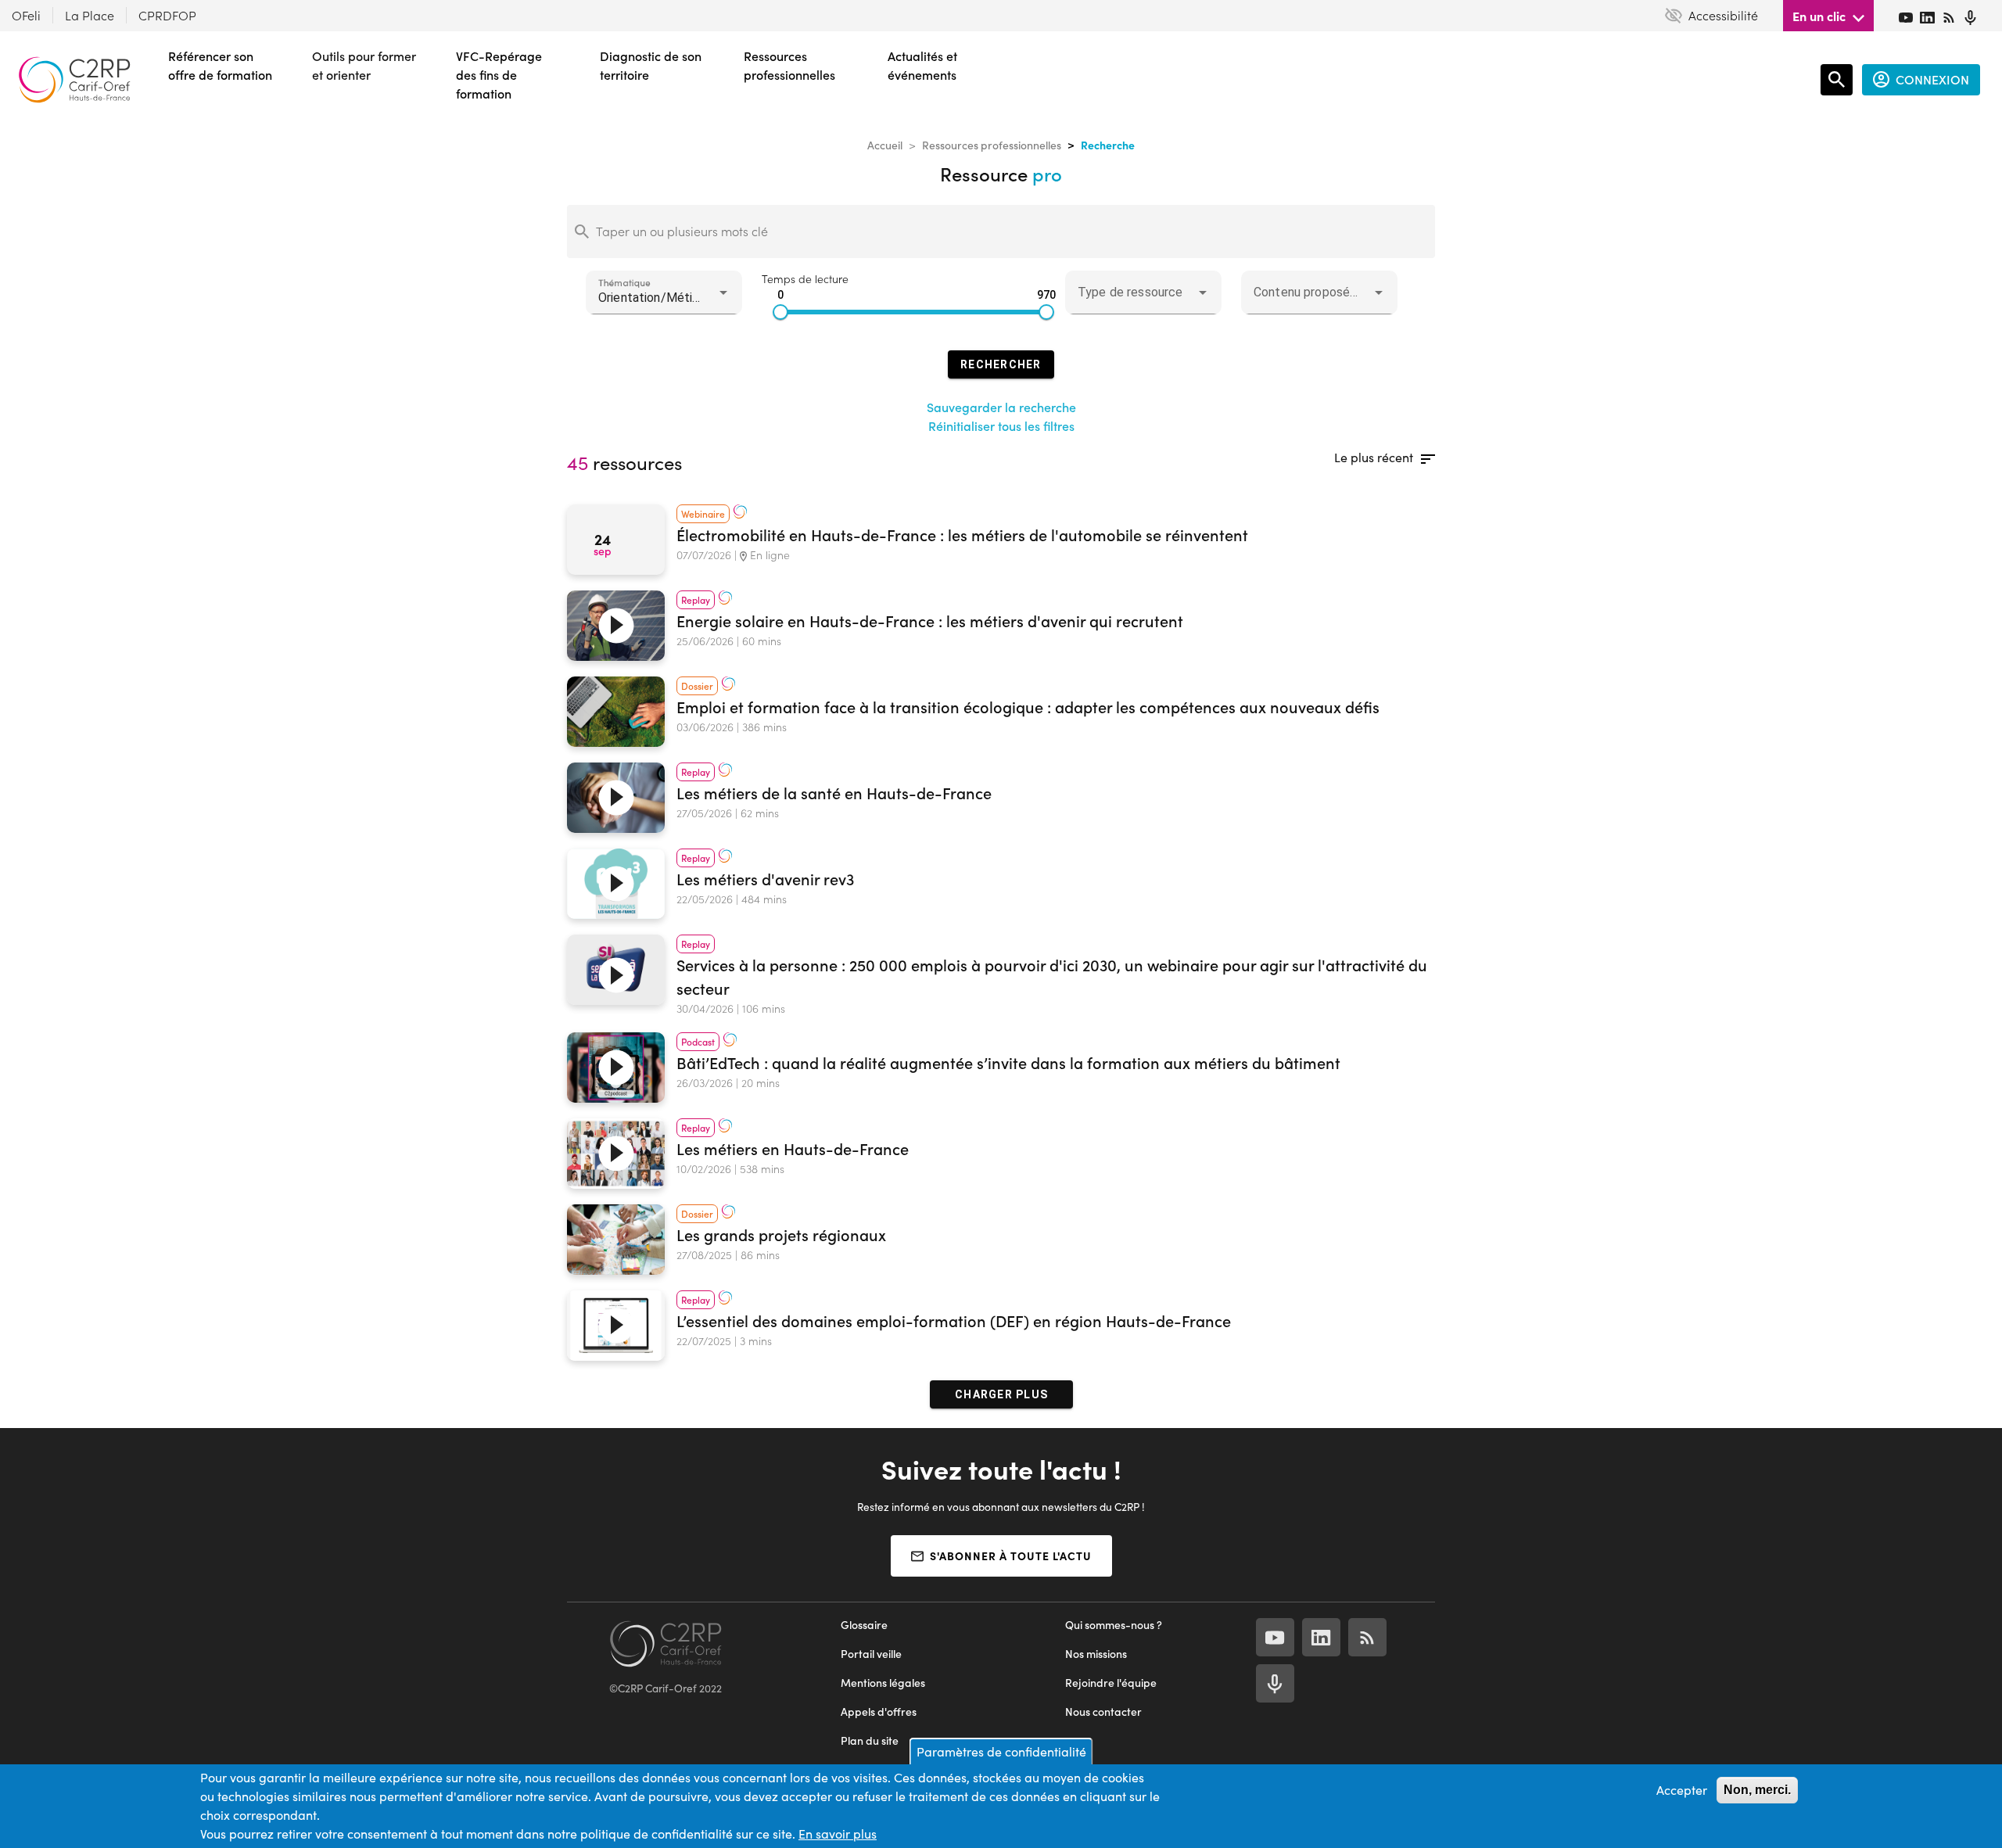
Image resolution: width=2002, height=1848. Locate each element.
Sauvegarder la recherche (1001, 407)
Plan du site (870, 1740)
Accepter (1682, 1790)
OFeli (26, 15)
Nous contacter (1103, 1712)
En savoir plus (838, 1834)
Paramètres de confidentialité (1001, 1751)
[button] (664, 292)
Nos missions (1096, 1654)
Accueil (885, 145)
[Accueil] (74, 80)
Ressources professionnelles (992, 145)
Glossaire (864, 1625)
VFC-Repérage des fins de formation (499, 75)
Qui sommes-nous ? (1114, 1625)
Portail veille (871, 1654)
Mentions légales (883, 1683)
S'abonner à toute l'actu (1011, 1556)
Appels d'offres (879, 1712)
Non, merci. (1757, 1790)
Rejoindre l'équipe (1111, 1683)
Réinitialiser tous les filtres (1001, 426)
